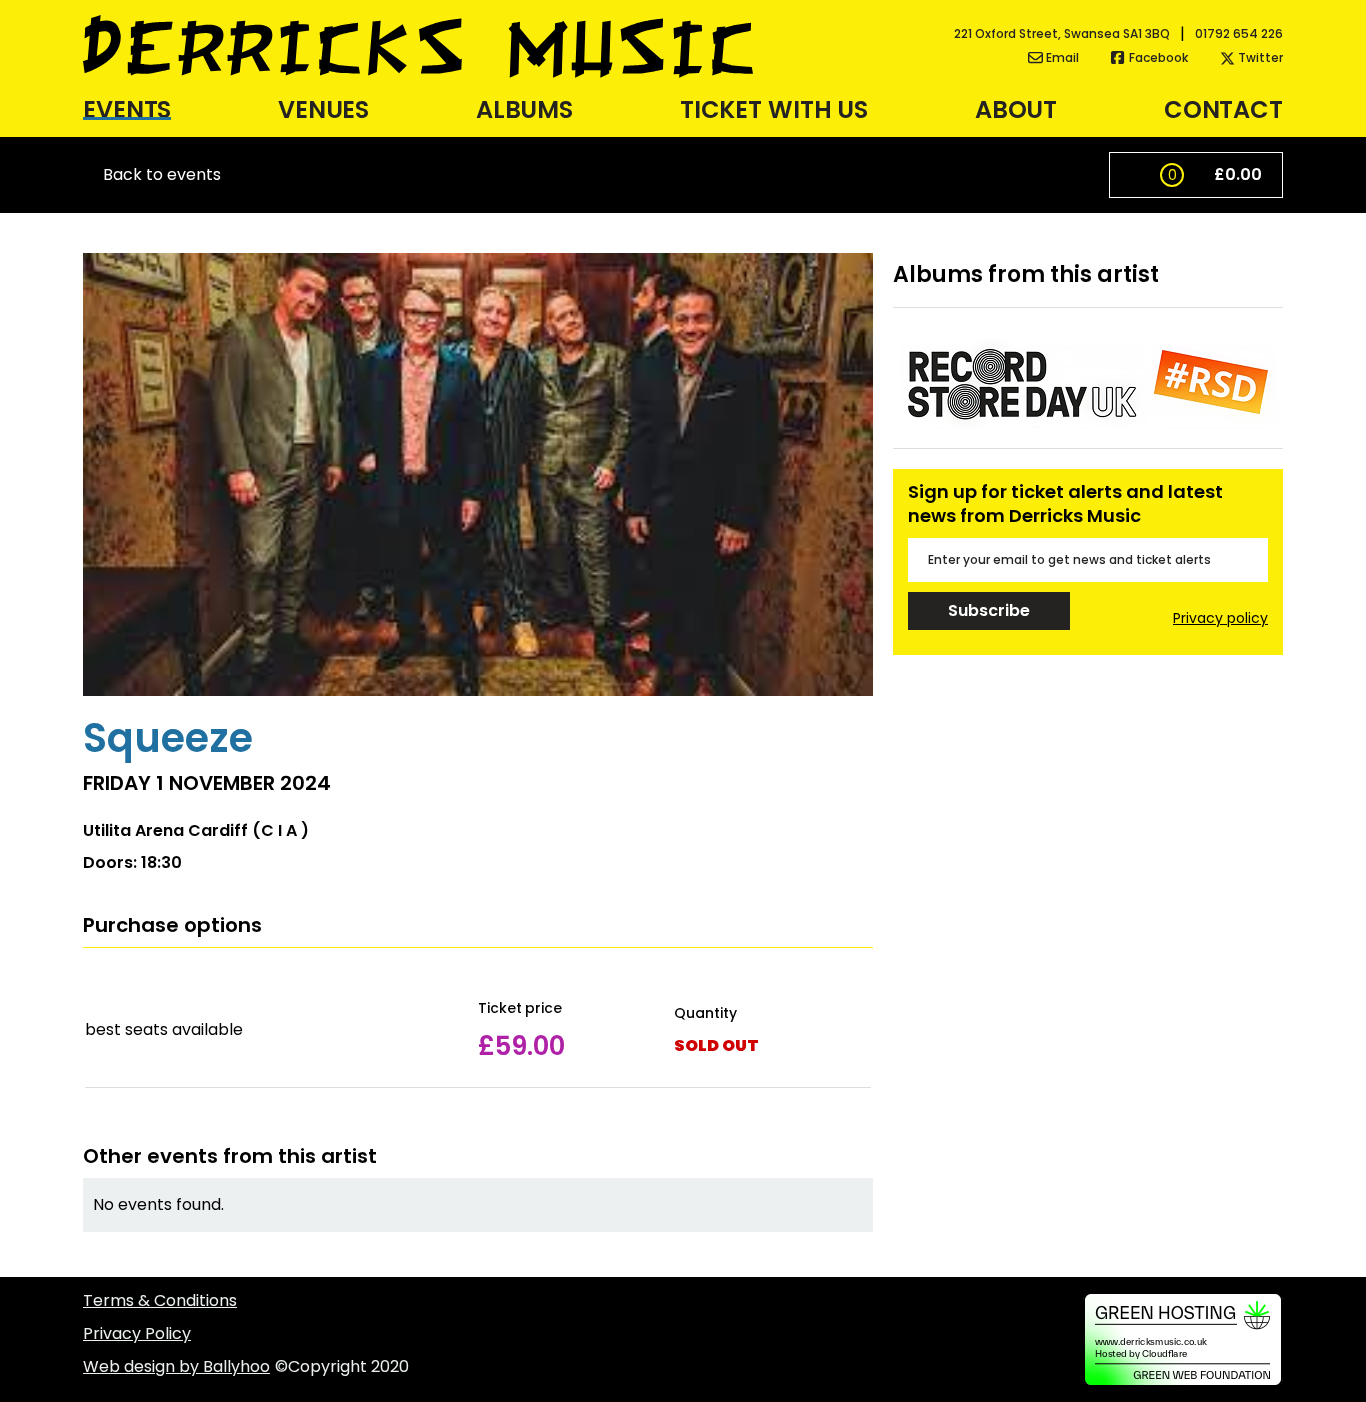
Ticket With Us (774, 109)
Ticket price (520, 1008)
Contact (1223, 109)
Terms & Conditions (160, 1300)
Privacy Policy (137, 1333)
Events (127, 109)
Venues (323, 109)
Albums (524, 109)
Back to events (162, 175)
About (1016, 109)
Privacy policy (1220, 618)
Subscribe (988, 610)
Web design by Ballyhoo (176, 1366)
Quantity (705, 1013)
